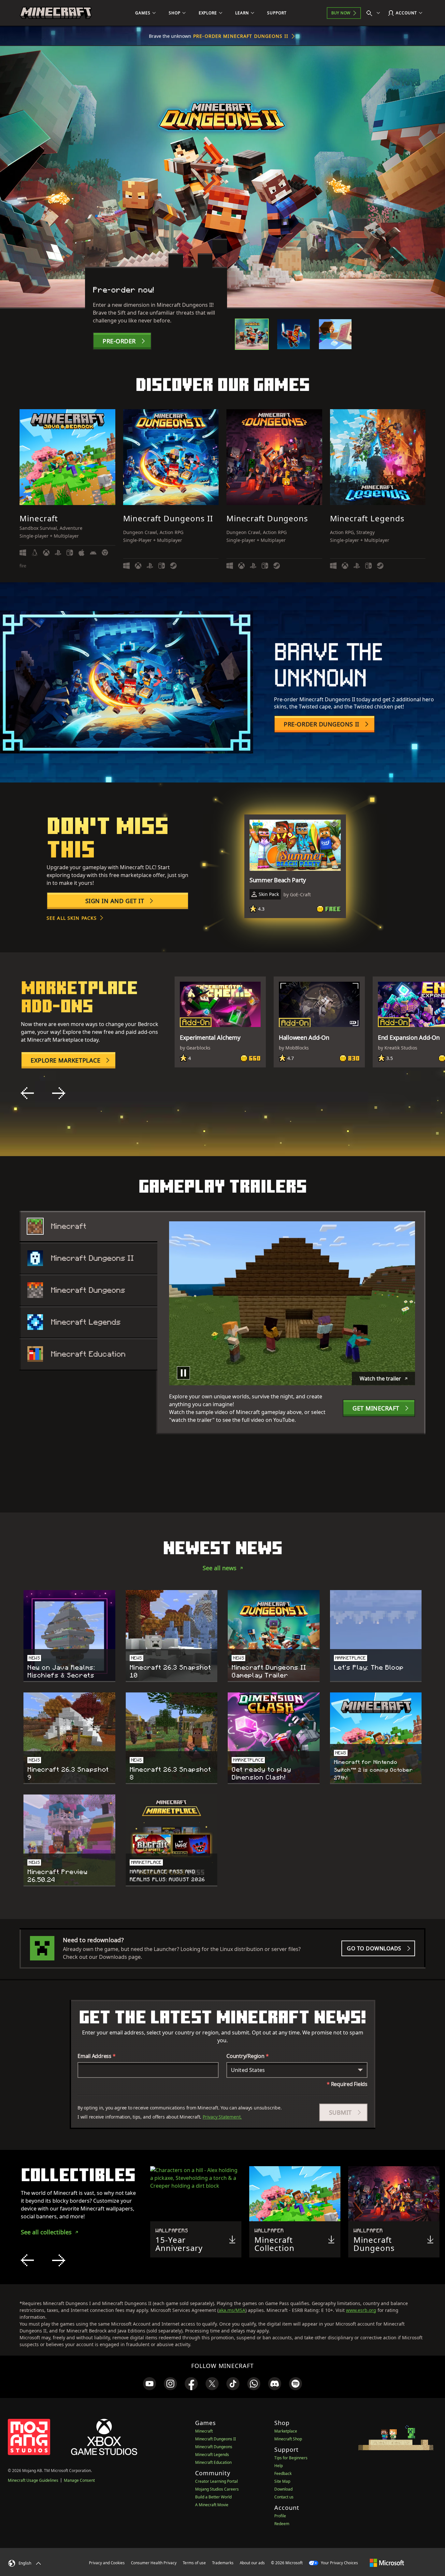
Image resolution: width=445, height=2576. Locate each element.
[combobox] (297, 2070)
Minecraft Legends (212, 2455)
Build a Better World (213, 2497)
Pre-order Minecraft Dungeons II (241, 36)
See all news (220, 1568)
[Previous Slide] (27, 1093)
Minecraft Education (213, 2462)
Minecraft (204, 2431)
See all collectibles (46, 2232)
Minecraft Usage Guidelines (33, 2480)
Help (279, 2466)
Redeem (282, 2524)
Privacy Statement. (222, 2117)
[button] (343, 2112)
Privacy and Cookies (107, 2563)
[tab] (252, 334)
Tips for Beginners (291, 2458)
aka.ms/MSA (232, 2310)
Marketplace (286, 2431)
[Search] (375, 13)
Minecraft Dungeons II (215, 2439)
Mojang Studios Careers (217, 2489)
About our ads (252, 2563)
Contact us (284, 2497)
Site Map (282, 2481)
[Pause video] (183, 1373)
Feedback (283, 2473)
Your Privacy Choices (339, 2563)
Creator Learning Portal (216, 2481)
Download (283, 2489)
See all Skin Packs (72, 918)
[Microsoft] (387, 2563)
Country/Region (247, 2056)
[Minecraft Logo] (56, 13)
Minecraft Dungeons (214, 2447)
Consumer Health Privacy (154, 2563)
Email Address (97, 2056)
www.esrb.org (361, 2310)
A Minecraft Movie (212, 2505)
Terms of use (194, 2563)
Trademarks (223, 2563)
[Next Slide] (59, 1093)
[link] (150, 2384)
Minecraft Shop (288, 2439)
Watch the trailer (380, 1378)
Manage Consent (79, 2480)
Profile (280, 2516)
